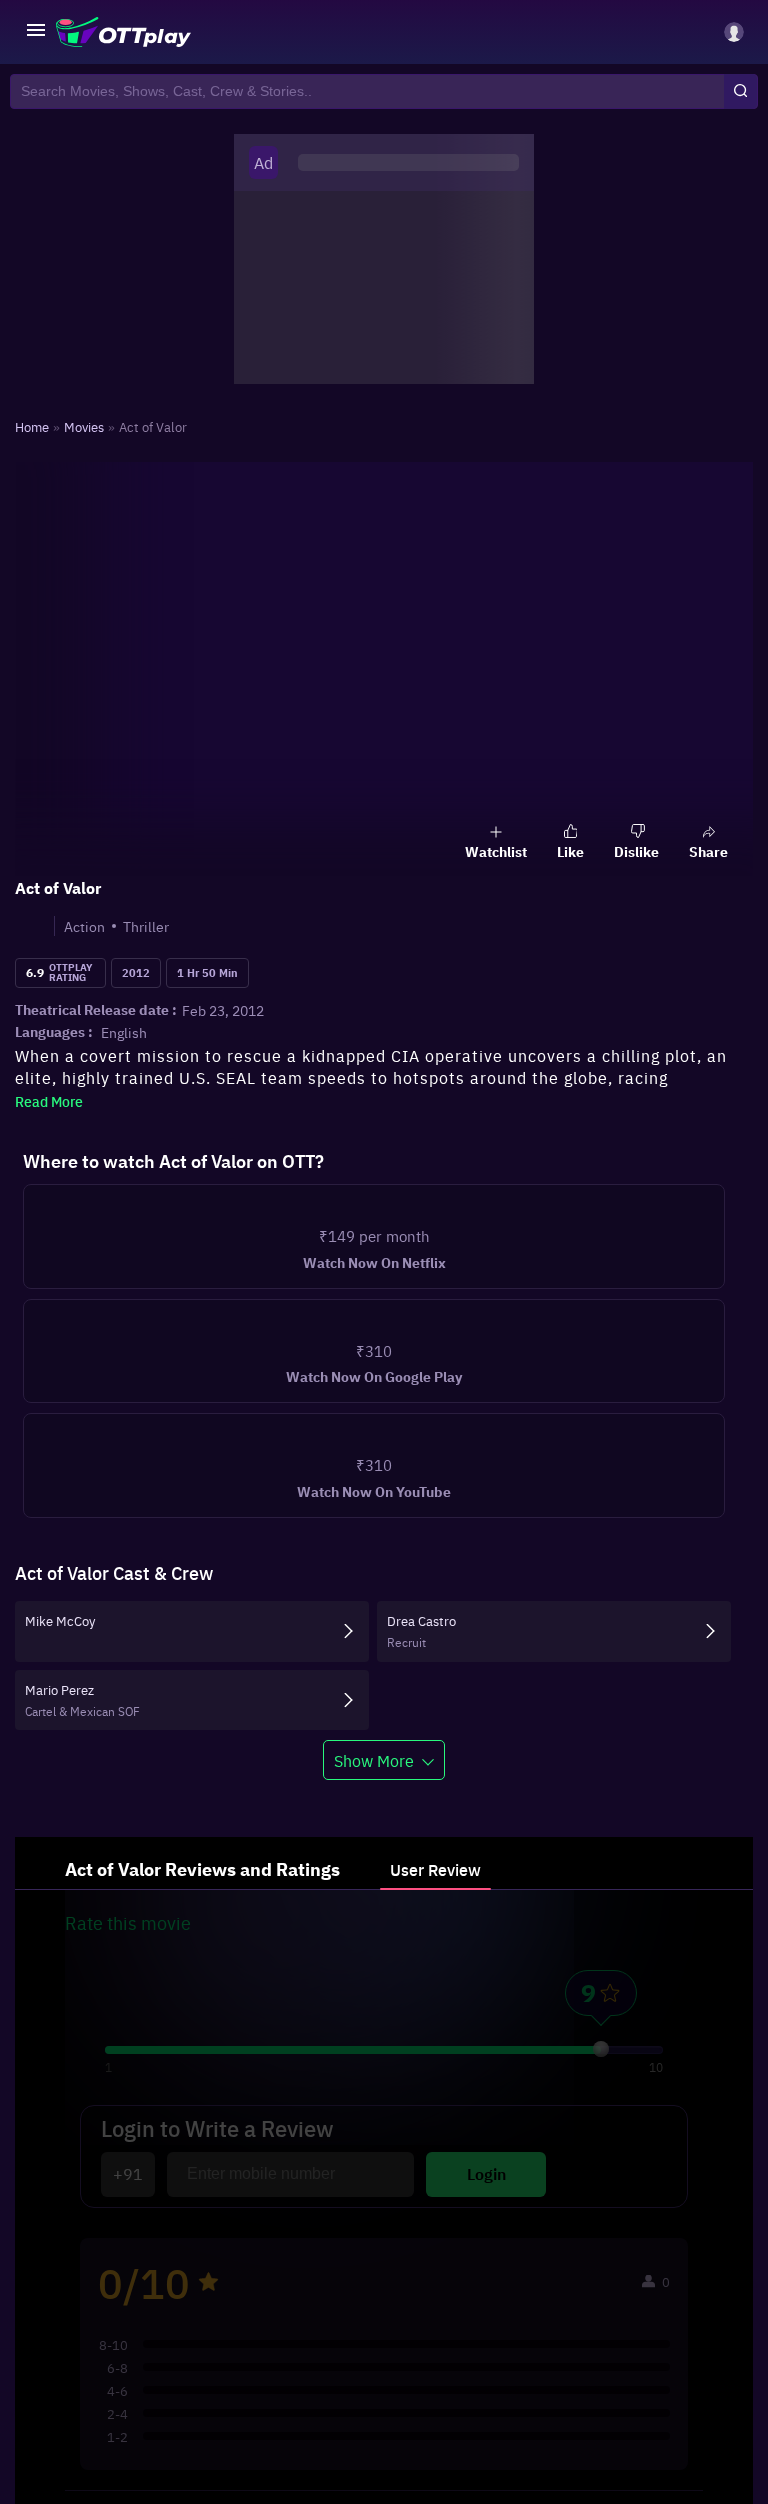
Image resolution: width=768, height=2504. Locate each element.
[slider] (601, 2101)
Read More (49, 1101)
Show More (374, 1812)
